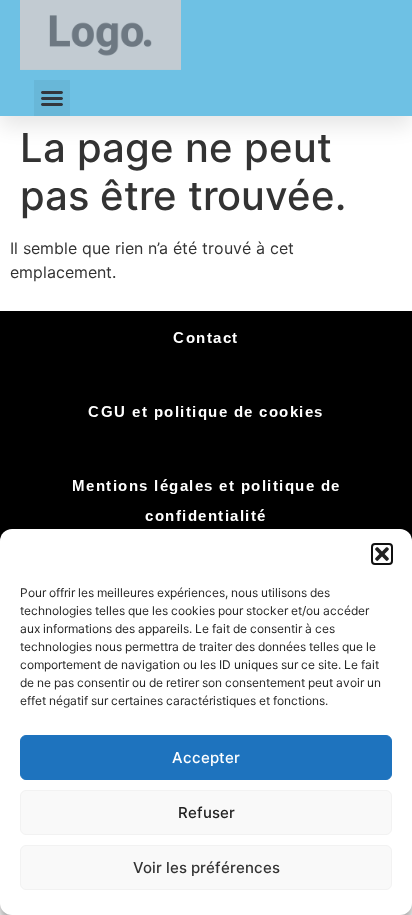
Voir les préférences (206, 867)
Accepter (206, 757)
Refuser (206, 812)
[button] (382, 554)
